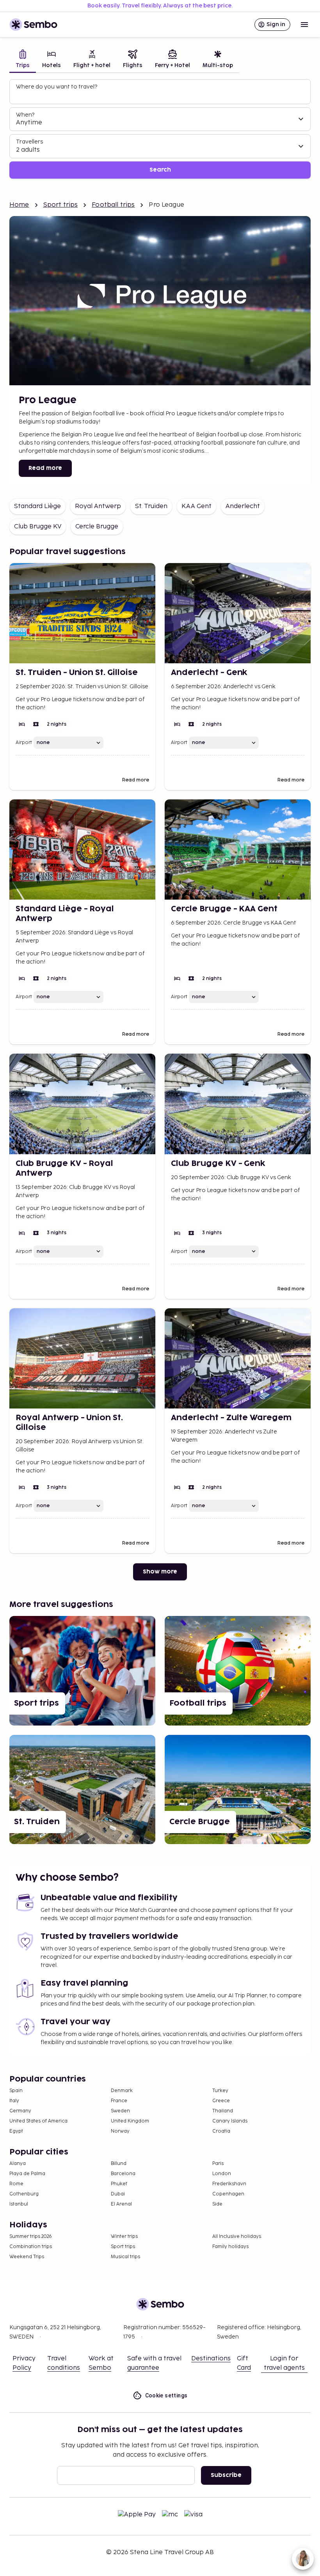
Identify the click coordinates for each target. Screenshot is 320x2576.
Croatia (221, 2131)
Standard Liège (37, 506)
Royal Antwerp (98, 506)
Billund (119, 2164)
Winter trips (124, 2237)
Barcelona (123, 2174)
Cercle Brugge (97, 527)
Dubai (118, 2194)
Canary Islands (230, 2121)
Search (160, 170)
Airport (24, 743)
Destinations (211, 2359)
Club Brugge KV (38, 527)
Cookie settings (166, 2395)
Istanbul (19, 2204)
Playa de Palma (27, 2174)
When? (25, 115)
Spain (16, 2091)
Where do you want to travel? (57, 87)
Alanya (18, 2164)
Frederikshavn (229, 2184)
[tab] (23, 60)
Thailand (223, 2111)
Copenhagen (228, 2194)
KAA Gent (196, 506)
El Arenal (121, 2204)
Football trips (113, 205)
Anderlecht (243, 506)
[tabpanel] (160, 129)
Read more (45, 468)
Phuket (119, 2184)
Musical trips (125, 2257)
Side (217, 2204)
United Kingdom (130, 2121)
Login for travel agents (284, 2363)
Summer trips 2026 (31, 2237)
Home (19, 205)
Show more (160, 1572)
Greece (221, 2101)
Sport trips (61, 205)
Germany (20, 2111)
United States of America (38, 2121)
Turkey (220, 2091)
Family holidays (230, 2247)
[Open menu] (304, 25)
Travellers (29, 142)
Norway (120, 2131)
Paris (218, 2164)
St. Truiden (151, 506)
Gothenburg (24, 2194)
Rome (16, 2184)
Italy (14, 2101)
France (119, 2101)
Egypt (16, 2131)
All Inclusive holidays (237, 2237)
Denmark (122, 2091)
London (222, 2174)
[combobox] (161, 95)
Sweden (120, 2111)
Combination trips (31, 2247)
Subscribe (226, 2475)
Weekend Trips (27, 2257)
